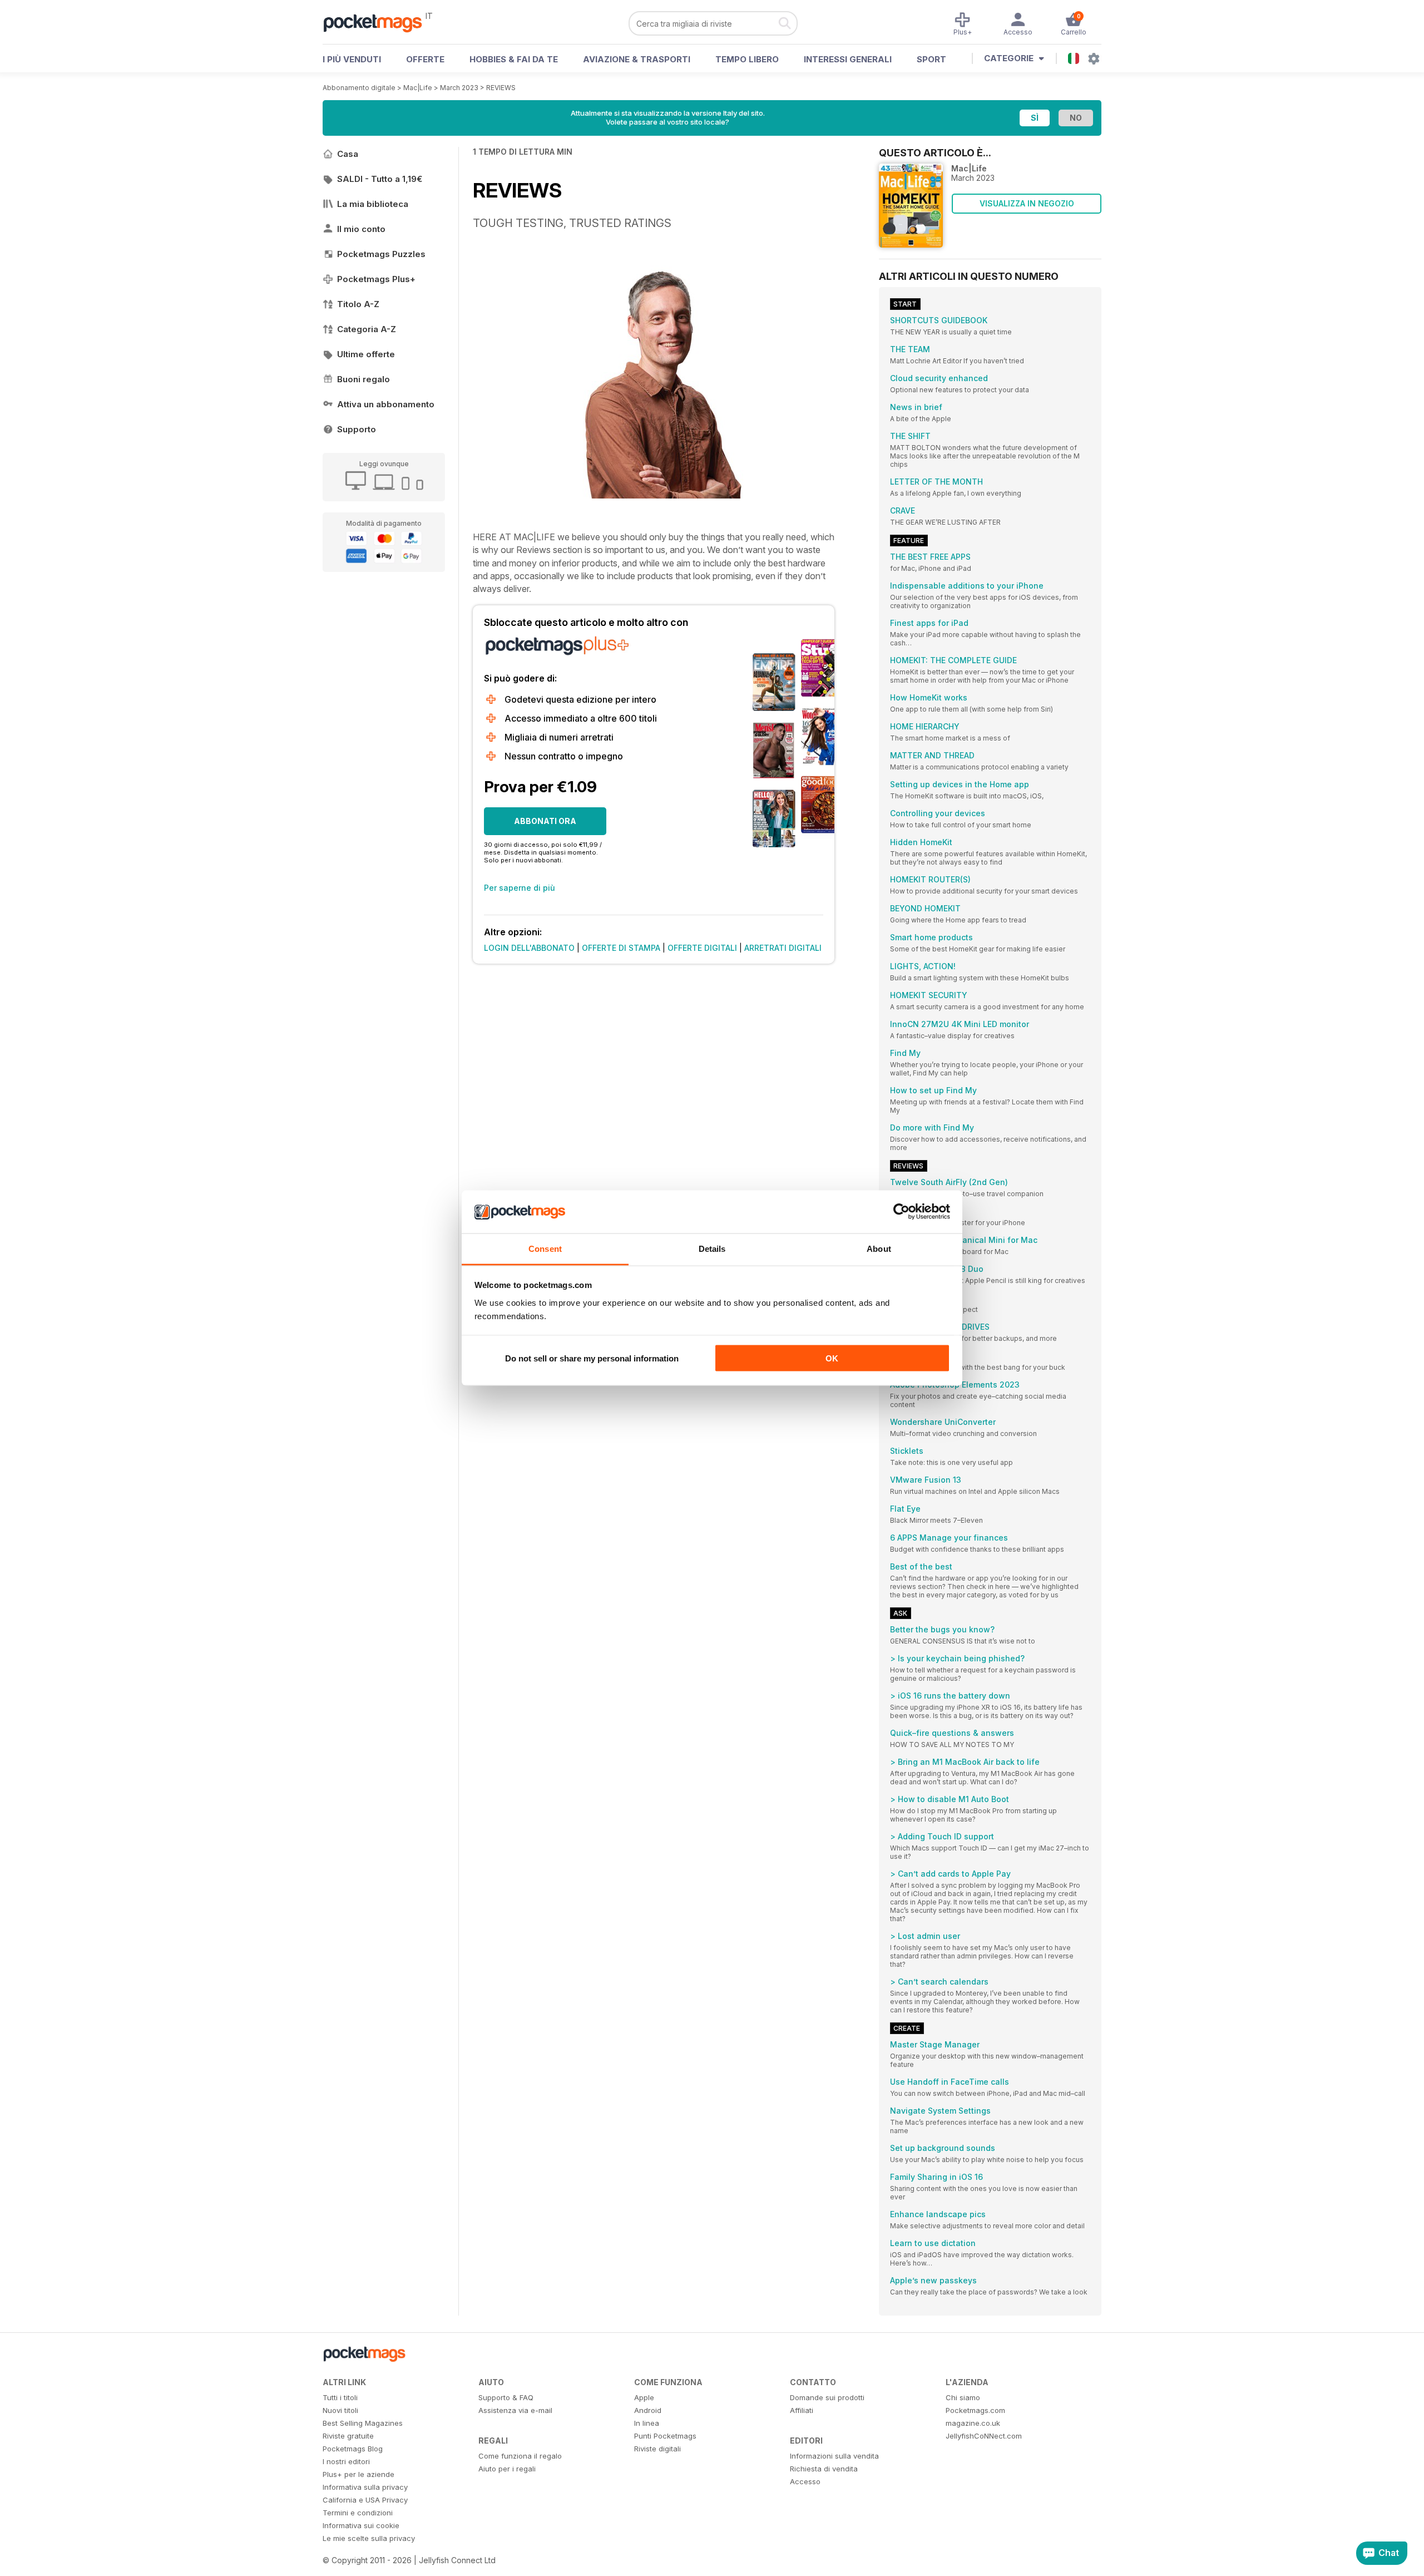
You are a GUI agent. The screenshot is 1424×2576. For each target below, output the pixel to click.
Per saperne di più (520, 888)
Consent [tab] (545, 1248)
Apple (644, 2397)
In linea (647, 2423)
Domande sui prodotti (827, 2397)
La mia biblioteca (373, 204)
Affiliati (802, 2410)
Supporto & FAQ (506, 2397)
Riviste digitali (657, 2449)
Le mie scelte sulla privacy (369, 2538)
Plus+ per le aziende (359, 2474)
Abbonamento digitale (359, 88)
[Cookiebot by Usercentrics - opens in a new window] (901, 1212)
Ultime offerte (366, 354)
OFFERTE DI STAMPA (621, 948)
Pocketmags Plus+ (376, 279)
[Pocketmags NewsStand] (378, 22)
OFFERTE (425, 59)
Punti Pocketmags (665, 2436)
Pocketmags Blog (353, 2449)
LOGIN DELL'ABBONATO (529, 948)
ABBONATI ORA (545, 821)
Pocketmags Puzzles (381, 254)
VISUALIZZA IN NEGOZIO (1027, 203)
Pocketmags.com (975, 2410)
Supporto (357, 429)
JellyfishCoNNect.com (984, 2436)
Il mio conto (361, 229)
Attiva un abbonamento (386, 404)
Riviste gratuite (348, 2436)
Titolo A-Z (358, 304)
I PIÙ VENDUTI (352, 59)
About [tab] (879, 1248)
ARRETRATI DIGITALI (783, 948)
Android (648, 2410)
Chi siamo (963, 2397)
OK (832, 1358)
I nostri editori (346, 2461)
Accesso (805, 2481)
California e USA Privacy (365, 2500)
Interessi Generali (848, 59)
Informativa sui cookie (361, 2525)
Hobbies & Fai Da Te (514, 59)
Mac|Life (418, 88)
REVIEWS (501, 88)
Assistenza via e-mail (515, 2410)
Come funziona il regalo (520, 2456)
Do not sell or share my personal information (592, 1358)
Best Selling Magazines (363, 2423)
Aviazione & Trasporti (637, 59)
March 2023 (459, 88)
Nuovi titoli (340, 2410)
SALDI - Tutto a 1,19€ (380, 179)
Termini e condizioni (358, 2513)
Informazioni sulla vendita (834, 2456)
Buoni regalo (364, 379)
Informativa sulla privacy (365, 2487)
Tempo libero (747, 59)
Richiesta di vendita (824, 2469)
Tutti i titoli (340, 2397)
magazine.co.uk (973, 2423)
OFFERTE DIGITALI (702, 948)
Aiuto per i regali (507, 2469)
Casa (348, 154)
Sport (931, 59)
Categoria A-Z (367, 329)
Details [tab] (712, 1248)
